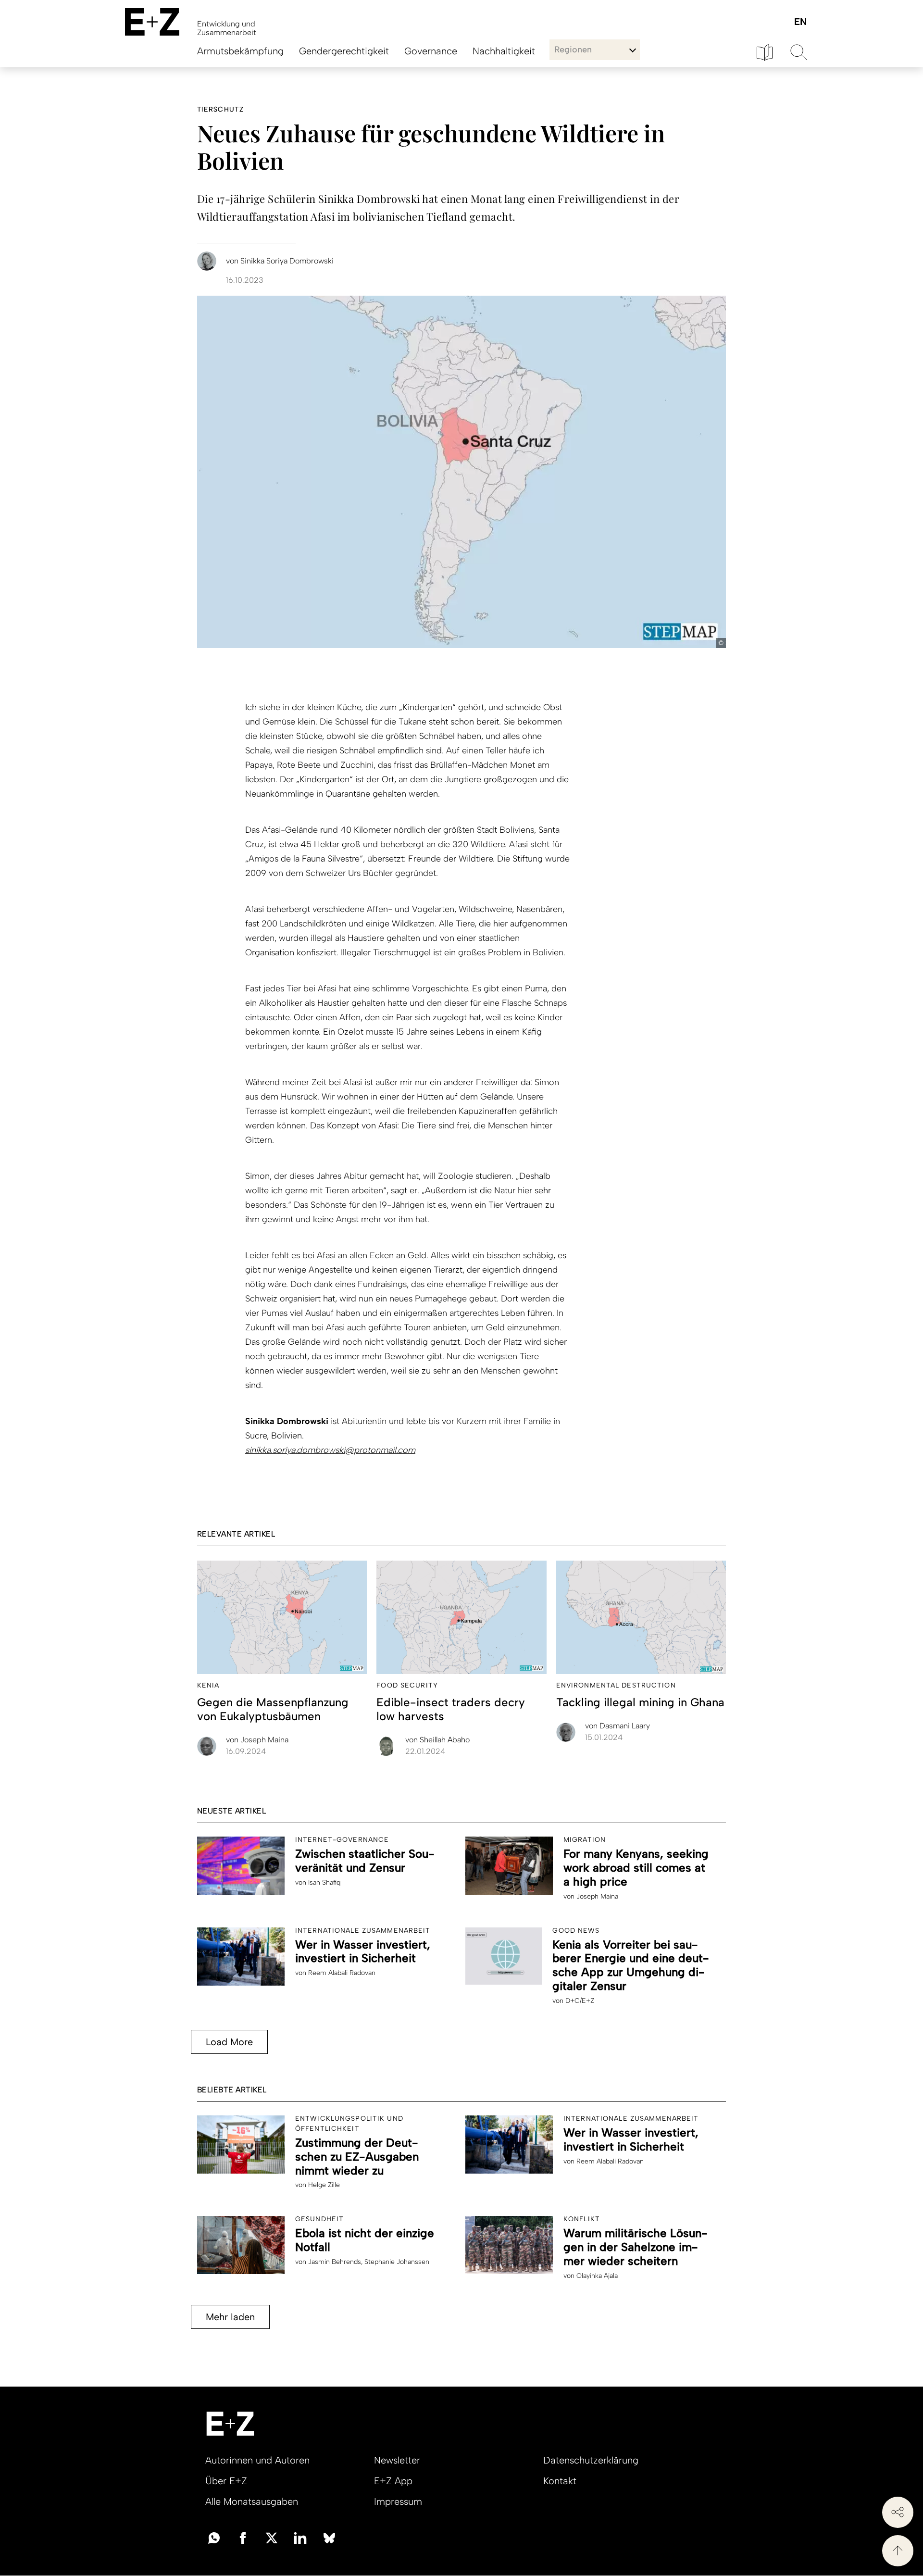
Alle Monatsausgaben (252, 2501)
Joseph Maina (257, 1740)
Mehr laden (230, 2317)
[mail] (214, 2537)
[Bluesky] (329, 2537)
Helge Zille (324, 2185)
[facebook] (243, 2537)
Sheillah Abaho (437, 1740)
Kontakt (560, 2481)
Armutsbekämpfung (240, 51)
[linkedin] (300, 2537)
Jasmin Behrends (335, 2262)
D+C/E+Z (580, 2001)
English (800, 22)
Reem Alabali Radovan (342, 1973)
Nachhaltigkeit (504, 51)
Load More (229, 2042)
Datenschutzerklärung (591, 2460)
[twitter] (272, 2537)
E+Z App (393, 2481)
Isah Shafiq (324, 1882)
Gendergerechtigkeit (344, 51)
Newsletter (397, 2460)
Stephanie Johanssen (397, 2262)
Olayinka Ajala (597, 2276)
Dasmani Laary (617, 1726)
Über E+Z (226, 2481)
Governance (431, 51)
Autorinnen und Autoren (257, 2460)
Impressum (398, 2501)
